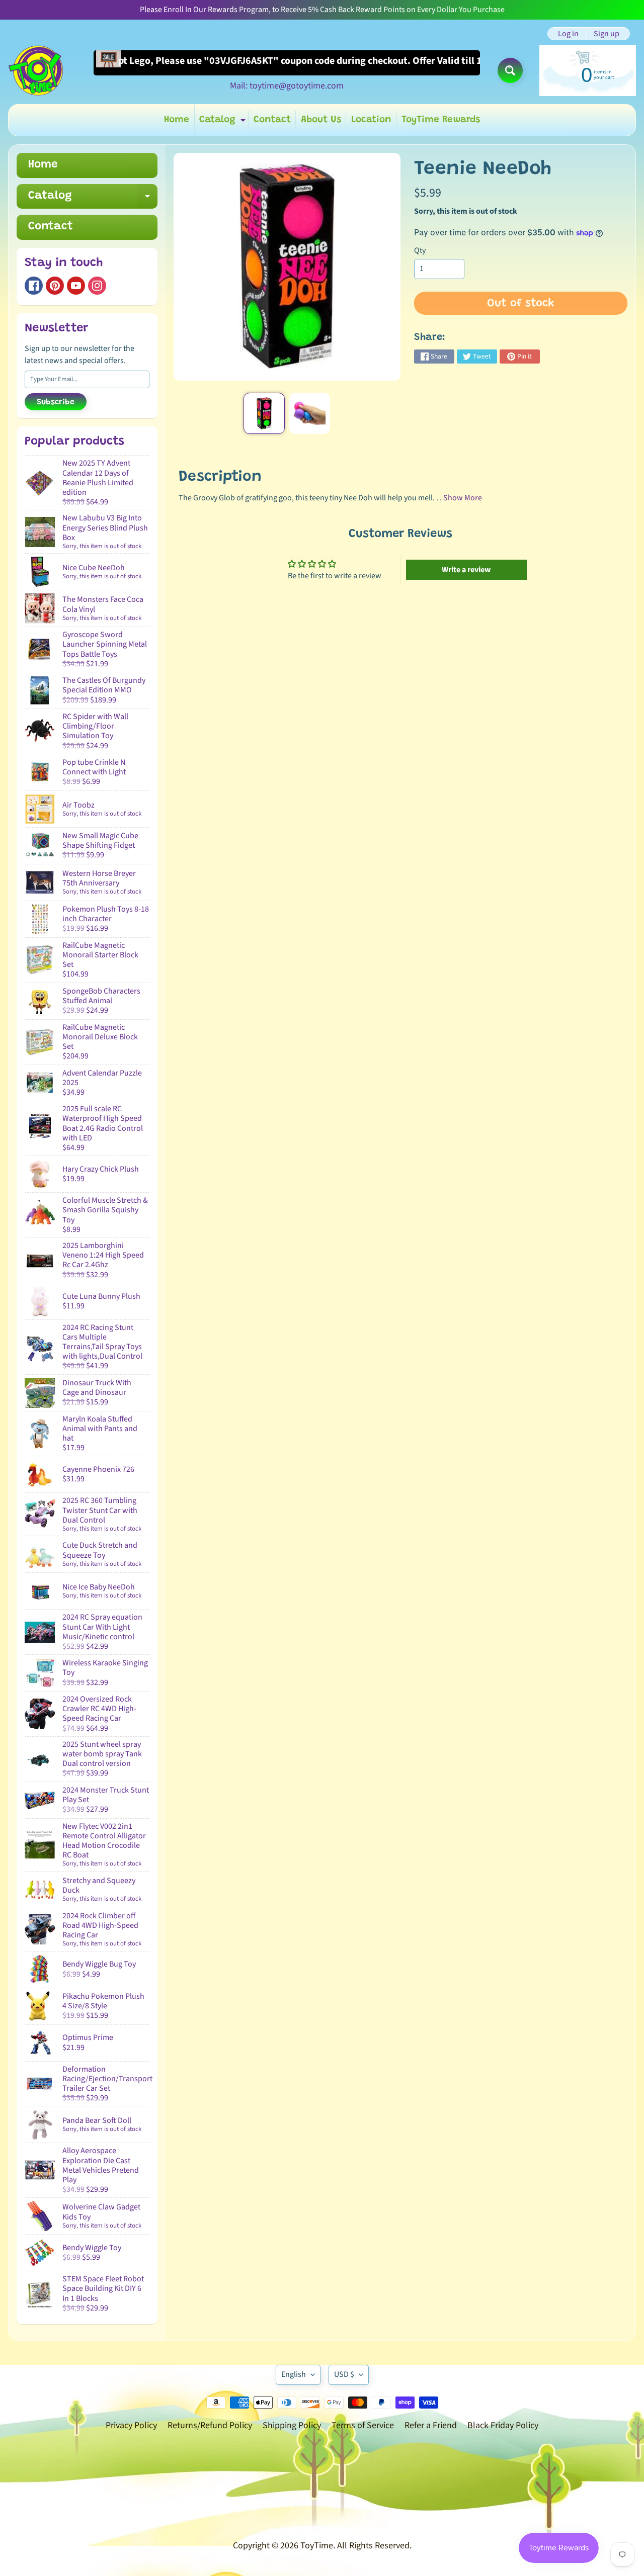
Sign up (607, 34)
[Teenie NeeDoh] (264, 413)
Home (177, 120)
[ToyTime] (36, 70)
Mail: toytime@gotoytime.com (287, 86)
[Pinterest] (55, 286)
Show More (463, 498)
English (294, 2374)
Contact (272, 120)
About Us (321, 120)
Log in (568, 34)
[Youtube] (76, 286)
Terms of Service (363, 2425)
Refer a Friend (431, 2425)
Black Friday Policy (503, 2425)
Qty (420, 250)
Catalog (224, 122)
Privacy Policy (131, 2425)
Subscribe (56, 402)
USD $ (344, 2374)
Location (371, 120)
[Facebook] (34, 286)
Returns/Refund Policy (210, 2425)
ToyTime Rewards (441, 120)
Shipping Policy (292, 2425)
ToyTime (317, 2546)
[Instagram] (97, 286)
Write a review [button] (466, 570)
